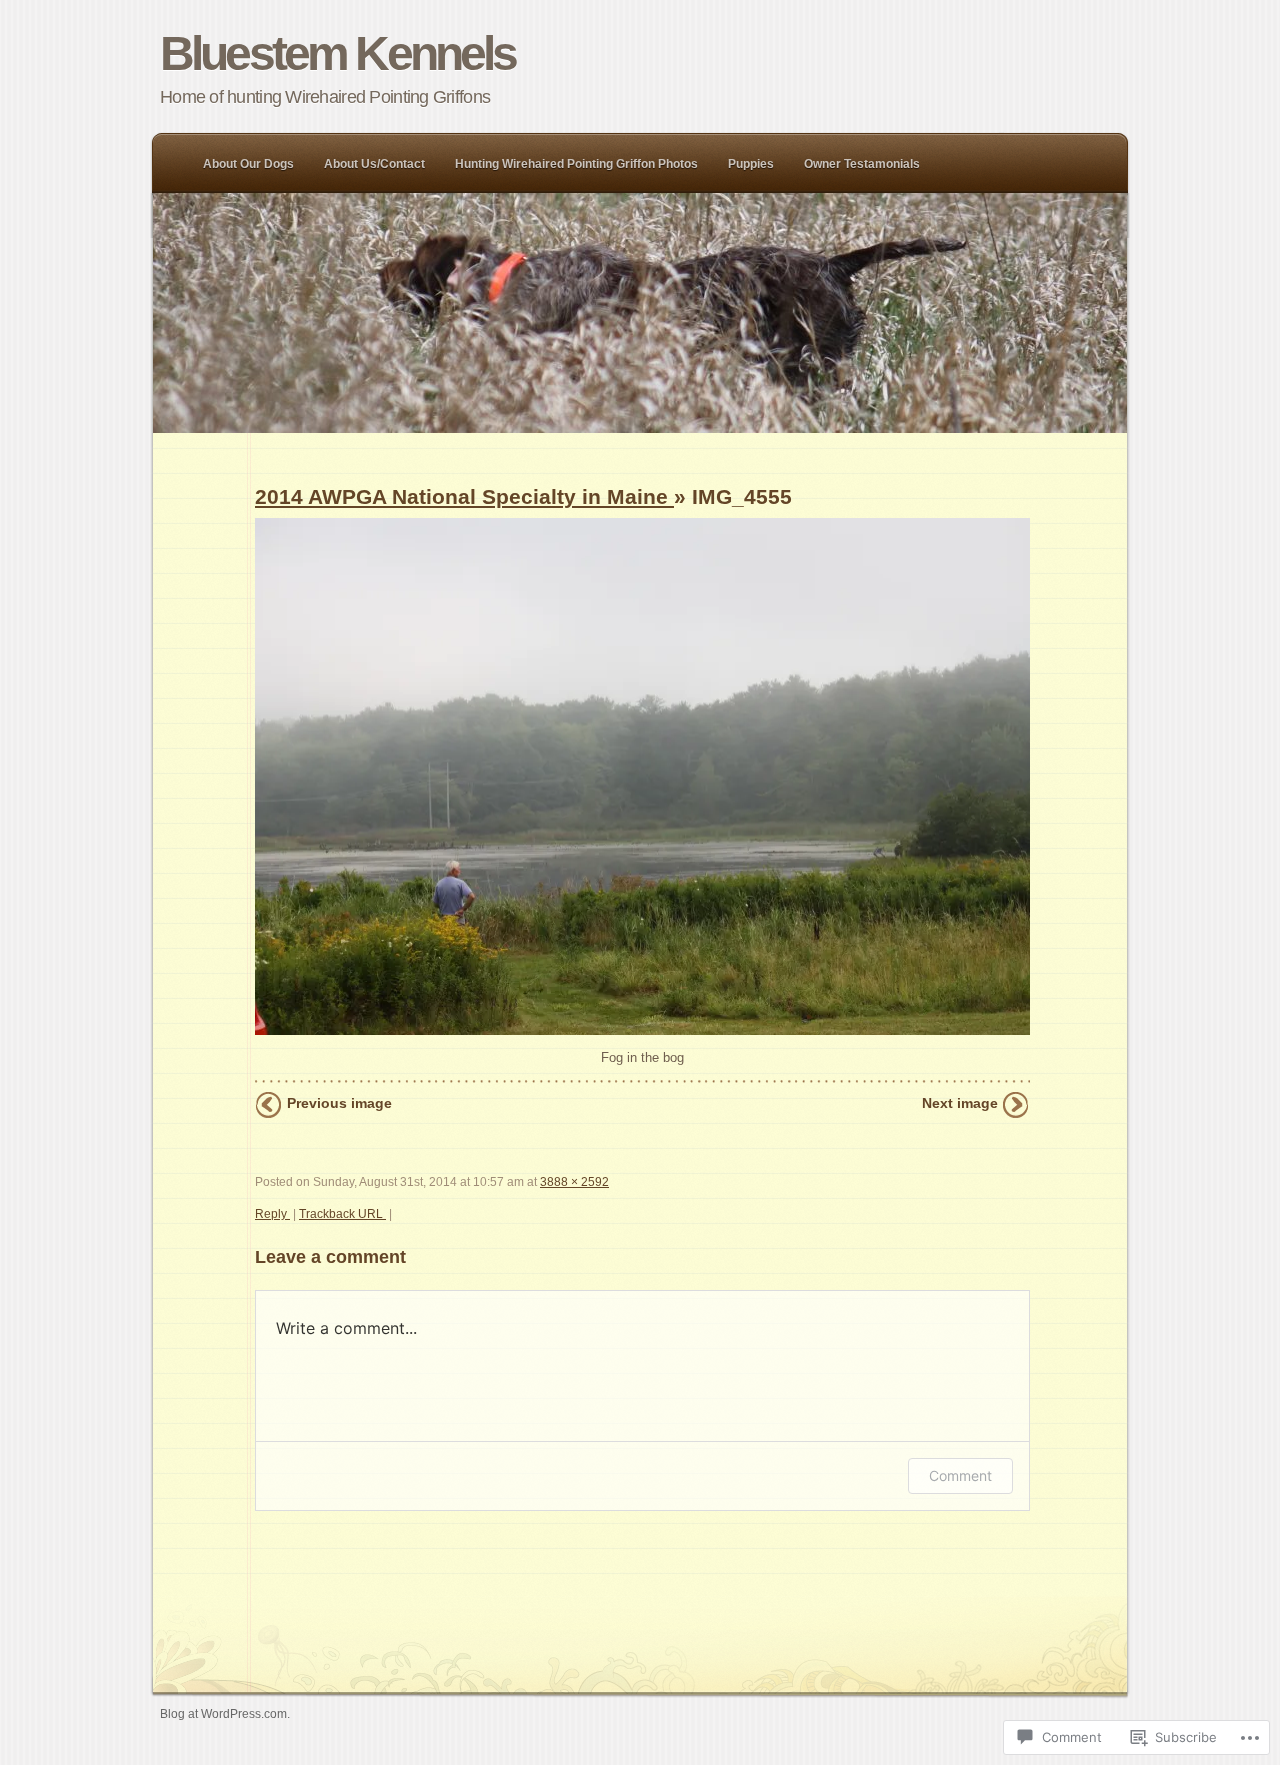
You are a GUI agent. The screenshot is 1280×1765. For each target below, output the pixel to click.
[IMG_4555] (642, 1030)
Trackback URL (342, 1213)
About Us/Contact (374, 164)
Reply (272, 1213)
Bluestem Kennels (338, 53)
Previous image (339, 1103)
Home (640, 313)
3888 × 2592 (574, 1181)
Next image (960, 1103)
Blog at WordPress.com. (225, 1713)
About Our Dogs (248, 164)
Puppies (751, 164)
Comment (960, 1475)
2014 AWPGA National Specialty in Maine (464, 496)
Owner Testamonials (862, 164)
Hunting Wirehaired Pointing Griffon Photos (576, 164)
